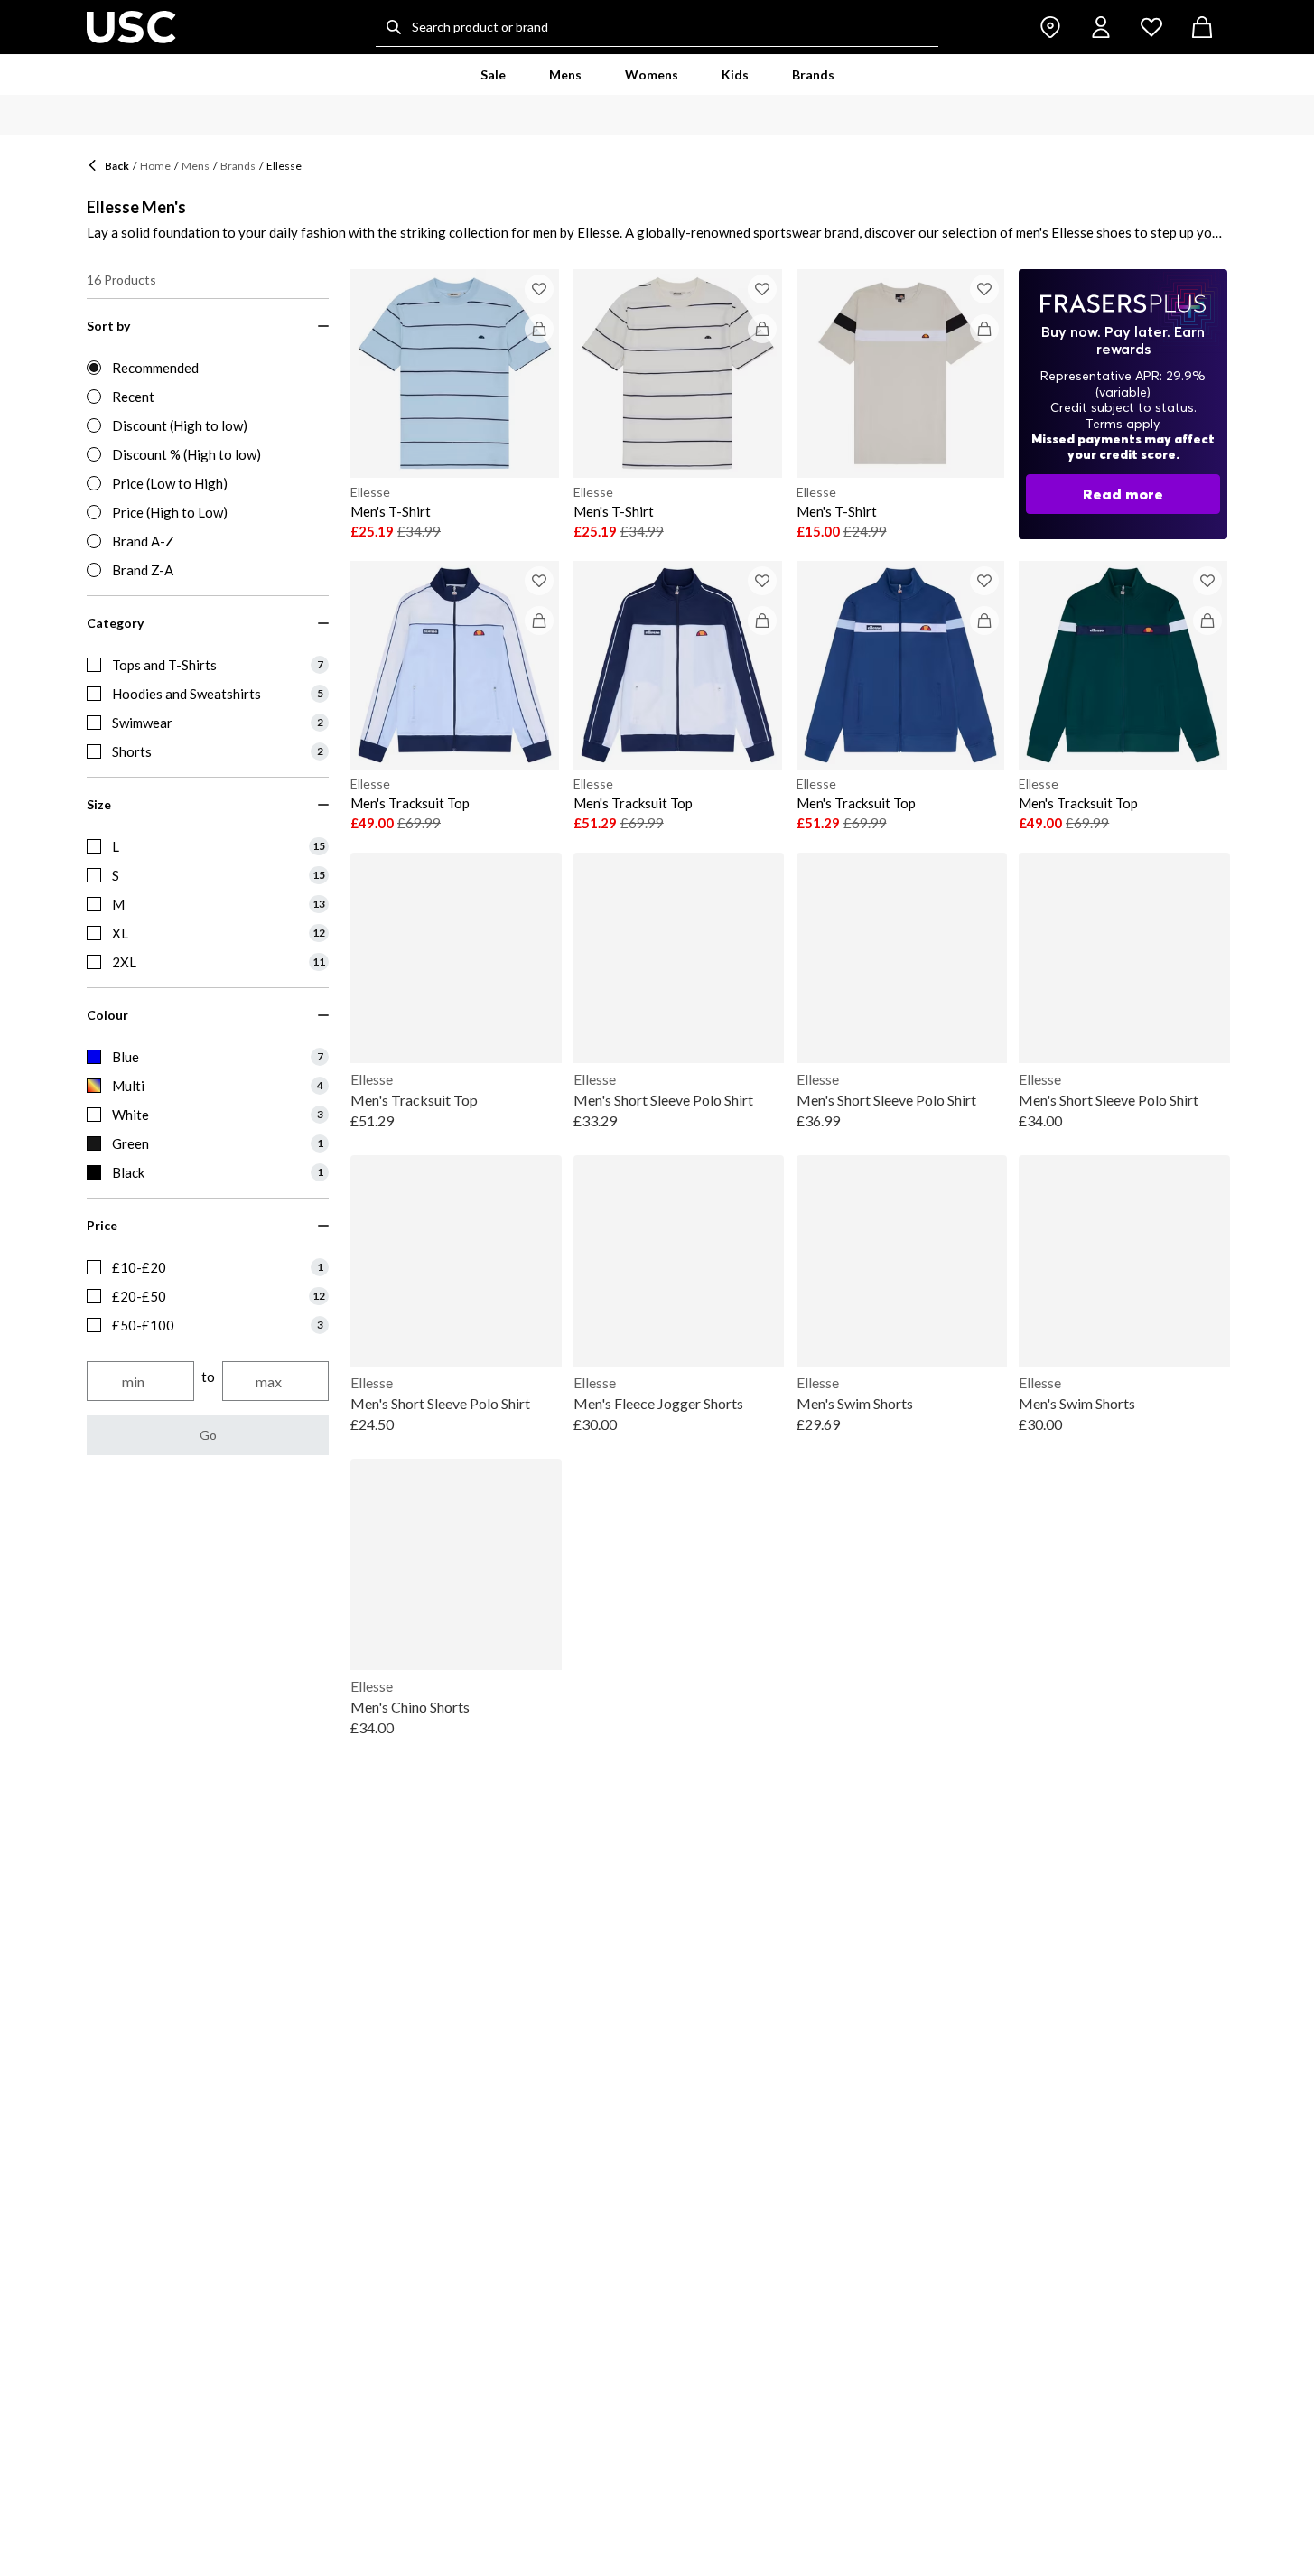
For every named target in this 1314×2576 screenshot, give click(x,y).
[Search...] (394, 27)
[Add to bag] (539, 329)
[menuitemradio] (208, 368)
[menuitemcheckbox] (208, 665)
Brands (238, 166)
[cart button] (1202, 27)
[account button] (1101, 27)
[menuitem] (493, 75)
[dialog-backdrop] (1123, 404)
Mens (196, 166)
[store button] (1050, 27)
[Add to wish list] (539, 289)
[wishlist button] (1151, 27)
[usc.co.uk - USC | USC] (131, 27)
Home (155, 166)
